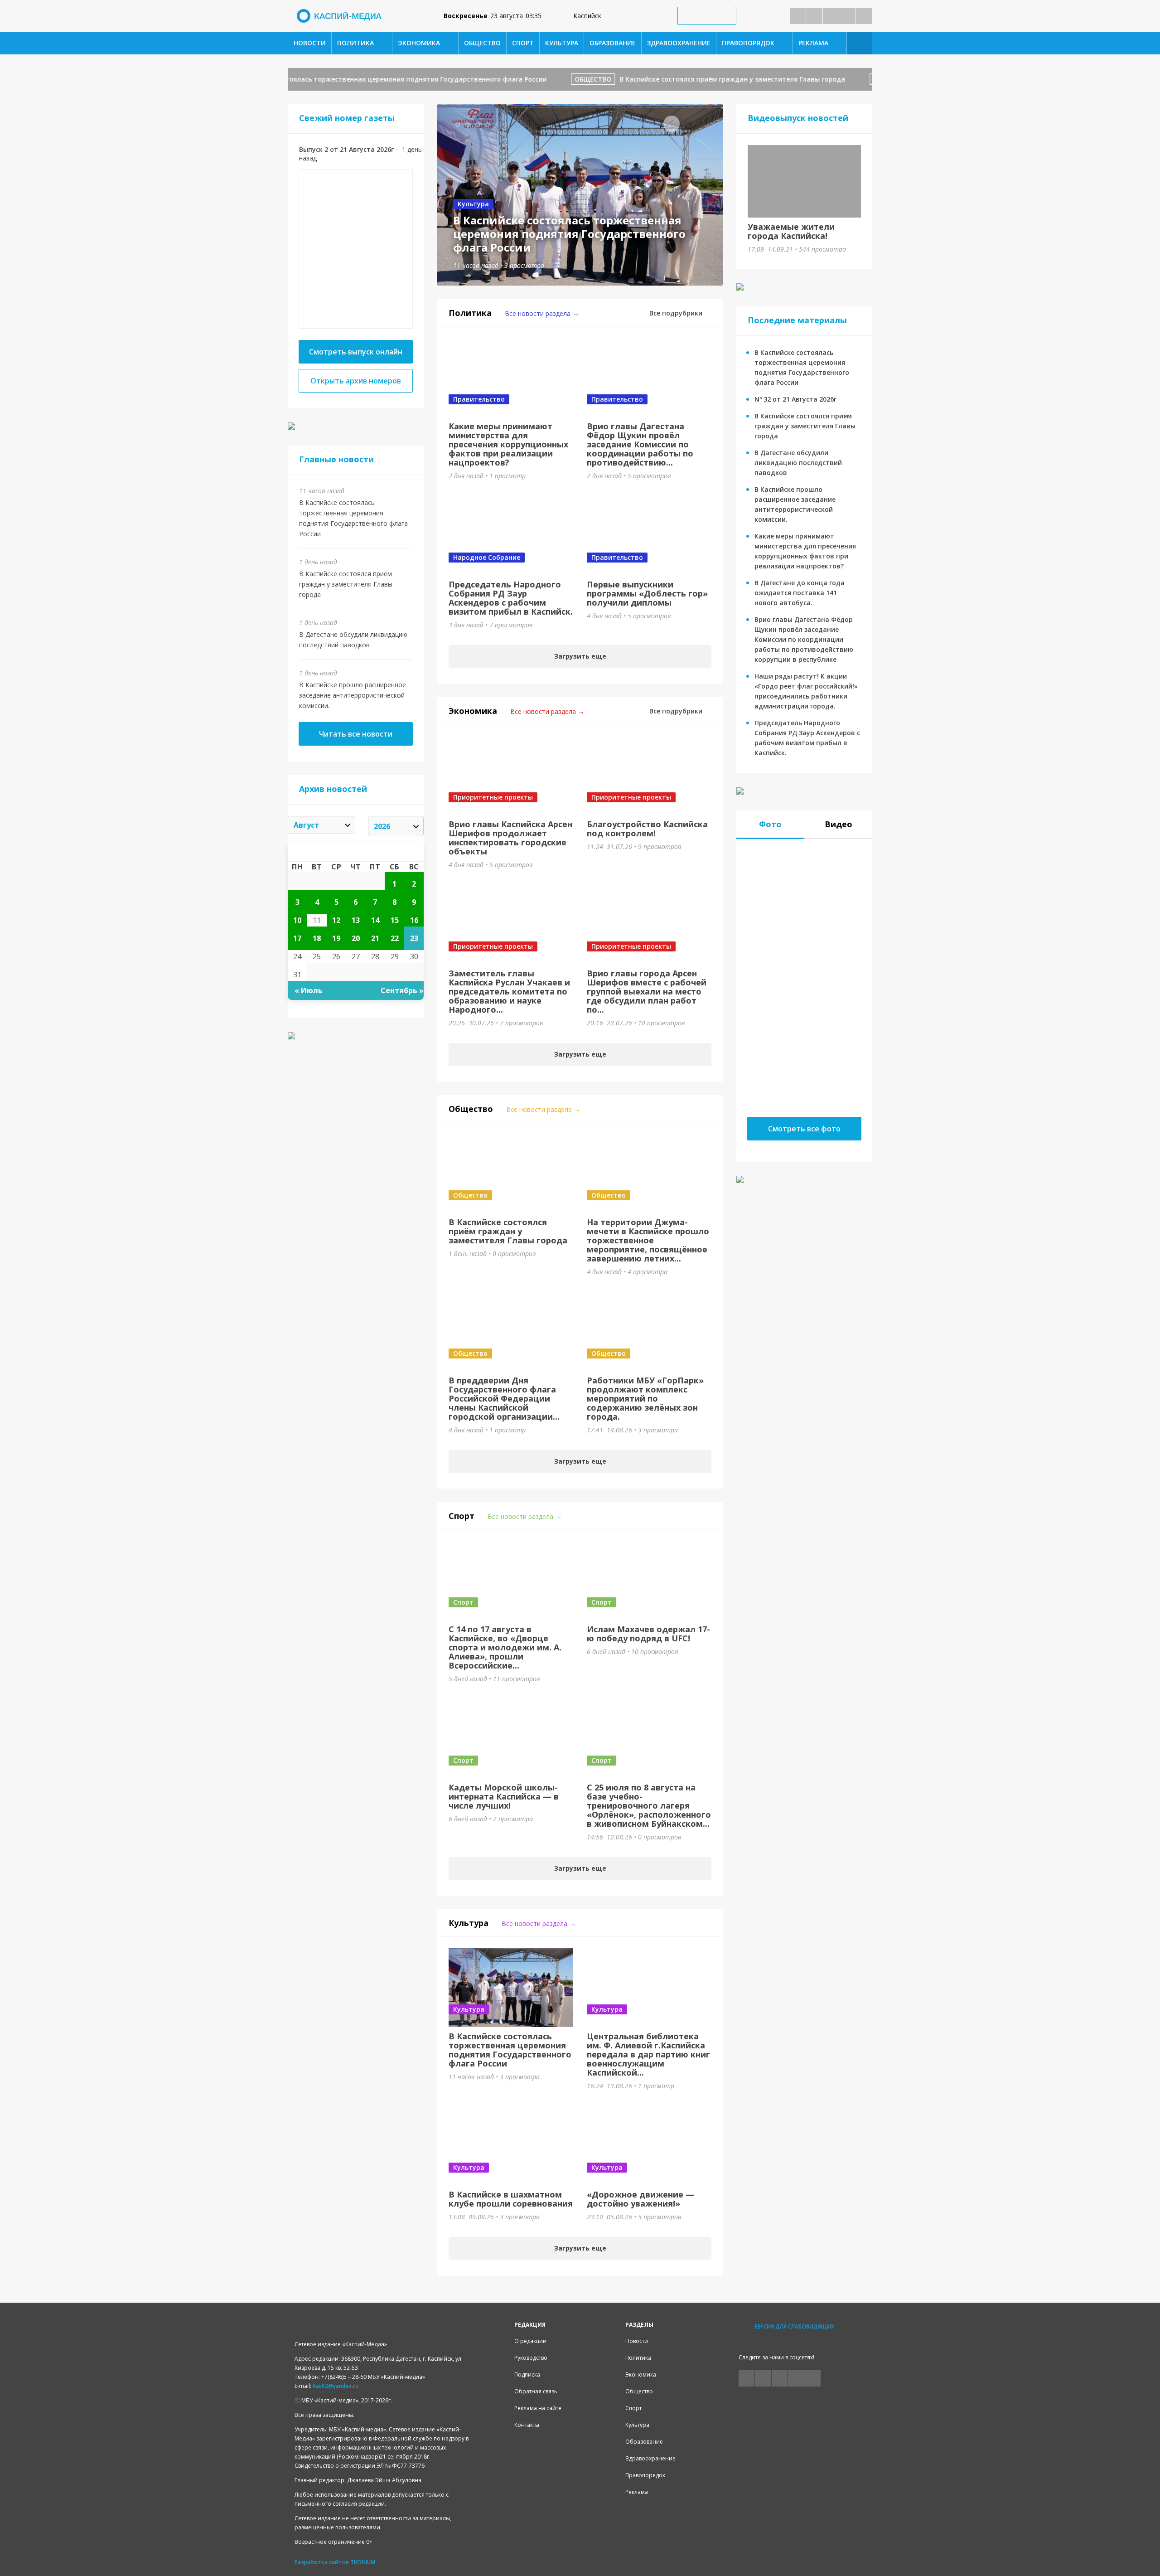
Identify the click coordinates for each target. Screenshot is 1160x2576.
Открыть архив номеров (356, 381)
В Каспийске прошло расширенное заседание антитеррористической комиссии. (353, 695)
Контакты (527, 2425)
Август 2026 (356, 852)
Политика (355, 43)
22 (395, 938)
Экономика (419, 43)
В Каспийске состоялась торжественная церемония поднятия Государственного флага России (347, 79)
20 (356, 938)
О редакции (530, 2341)
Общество (482, 43)
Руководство (531, 2358)
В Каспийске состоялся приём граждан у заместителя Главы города (689, 79)
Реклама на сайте (538, 2408)
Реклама (813, 43)
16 (414, 920)
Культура (562, 43)
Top (1138, 2554)
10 (297, 920)
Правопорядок (748, 43)
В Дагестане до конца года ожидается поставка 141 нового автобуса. (800, 593)
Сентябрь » (402, 990)
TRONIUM (363, 2562)
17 (297, 938)
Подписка (527, 2375)
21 (375, 938)
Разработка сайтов (322, 2562)
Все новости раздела (538, 313)
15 (395, 920)
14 (375, 920)
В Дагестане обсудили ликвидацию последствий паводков (798, 463)
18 (317, 938)
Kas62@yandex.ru (336, 2386)
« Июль (309, 990)
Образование (613, 43)
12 (336, 920)
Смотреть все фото (804, 1129)
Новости (310, 43)
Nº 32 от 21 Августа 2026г (795, 399)
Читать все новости (356, 734)
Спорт (523, 43)
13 (356, 920)
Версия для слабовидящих (794, 2326)
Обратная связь (536, 2391)
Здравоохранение (679, 43)
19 (336, 938)
